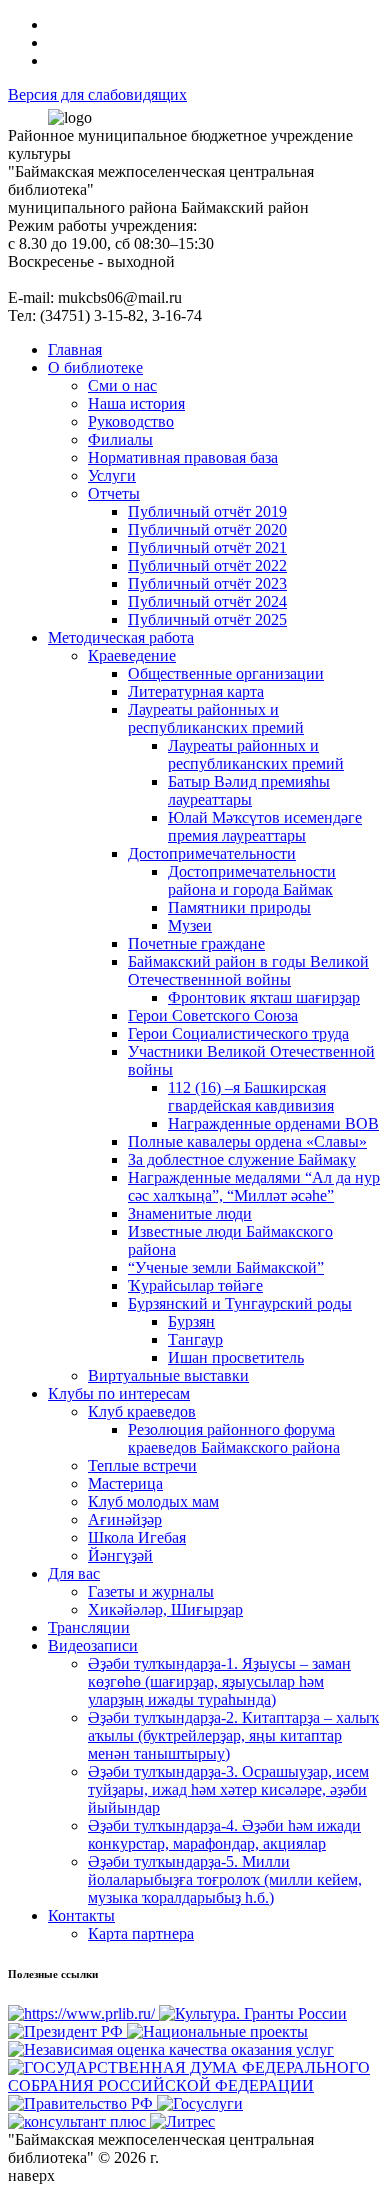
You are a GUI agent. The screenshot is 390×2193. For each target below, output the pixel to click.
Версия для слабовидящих (97, 94)
